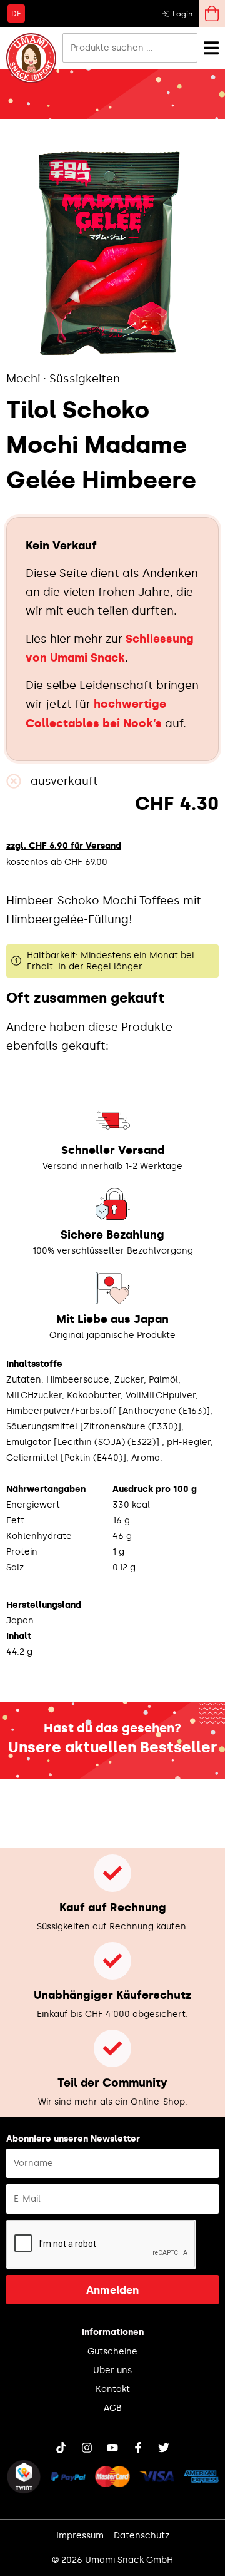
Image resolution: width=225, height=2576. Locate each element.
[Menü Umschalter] (211, 48)
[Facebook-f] (138, 2448)
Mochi (23, 379)
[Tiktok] (61, 2448)
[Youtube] (112, 2448)
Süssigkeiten (85, 379)
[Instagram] (87, 2448)
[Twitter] (164, 2448)
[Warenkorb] (212, 13)
